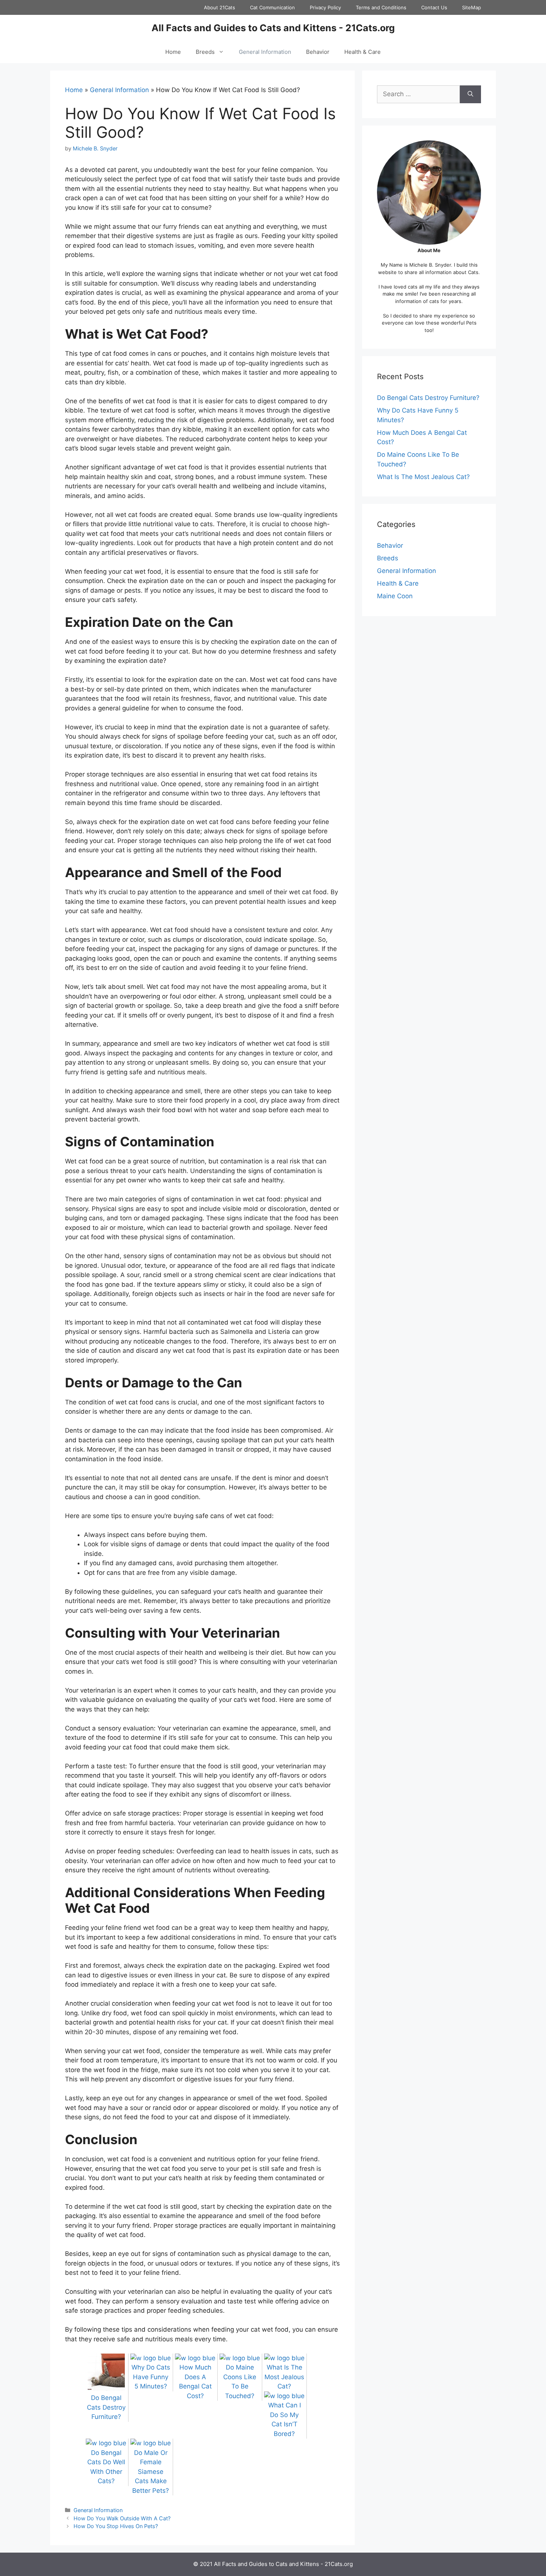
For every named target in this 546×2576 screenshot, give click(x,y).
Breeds (205, 52)
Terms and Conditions (381, 7)
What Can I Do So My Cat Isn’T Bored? (285, 2419)
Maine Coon (395, 596)
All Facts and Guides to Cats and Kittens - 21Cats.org (273, 28)
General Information (265, 52)
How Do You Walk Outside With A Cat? (122, 2518)
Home (173, 52)
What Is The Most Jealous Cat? (423, 477)
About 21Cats (220, 7)
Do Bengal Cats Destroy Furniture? (428, 398)
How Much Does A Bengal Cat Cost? (195, 2382)
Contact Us (434, 7)
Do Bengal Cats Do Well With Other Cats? (106, 2467)
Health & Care (363, 52)
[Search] (470, 94)
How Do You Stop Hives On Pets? (116, 2526)
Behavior (318, 52)
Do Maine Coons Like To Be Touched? (240, 2382)
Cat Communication (272, 7)
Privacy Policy (325, 7)
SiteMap (472, 7)
